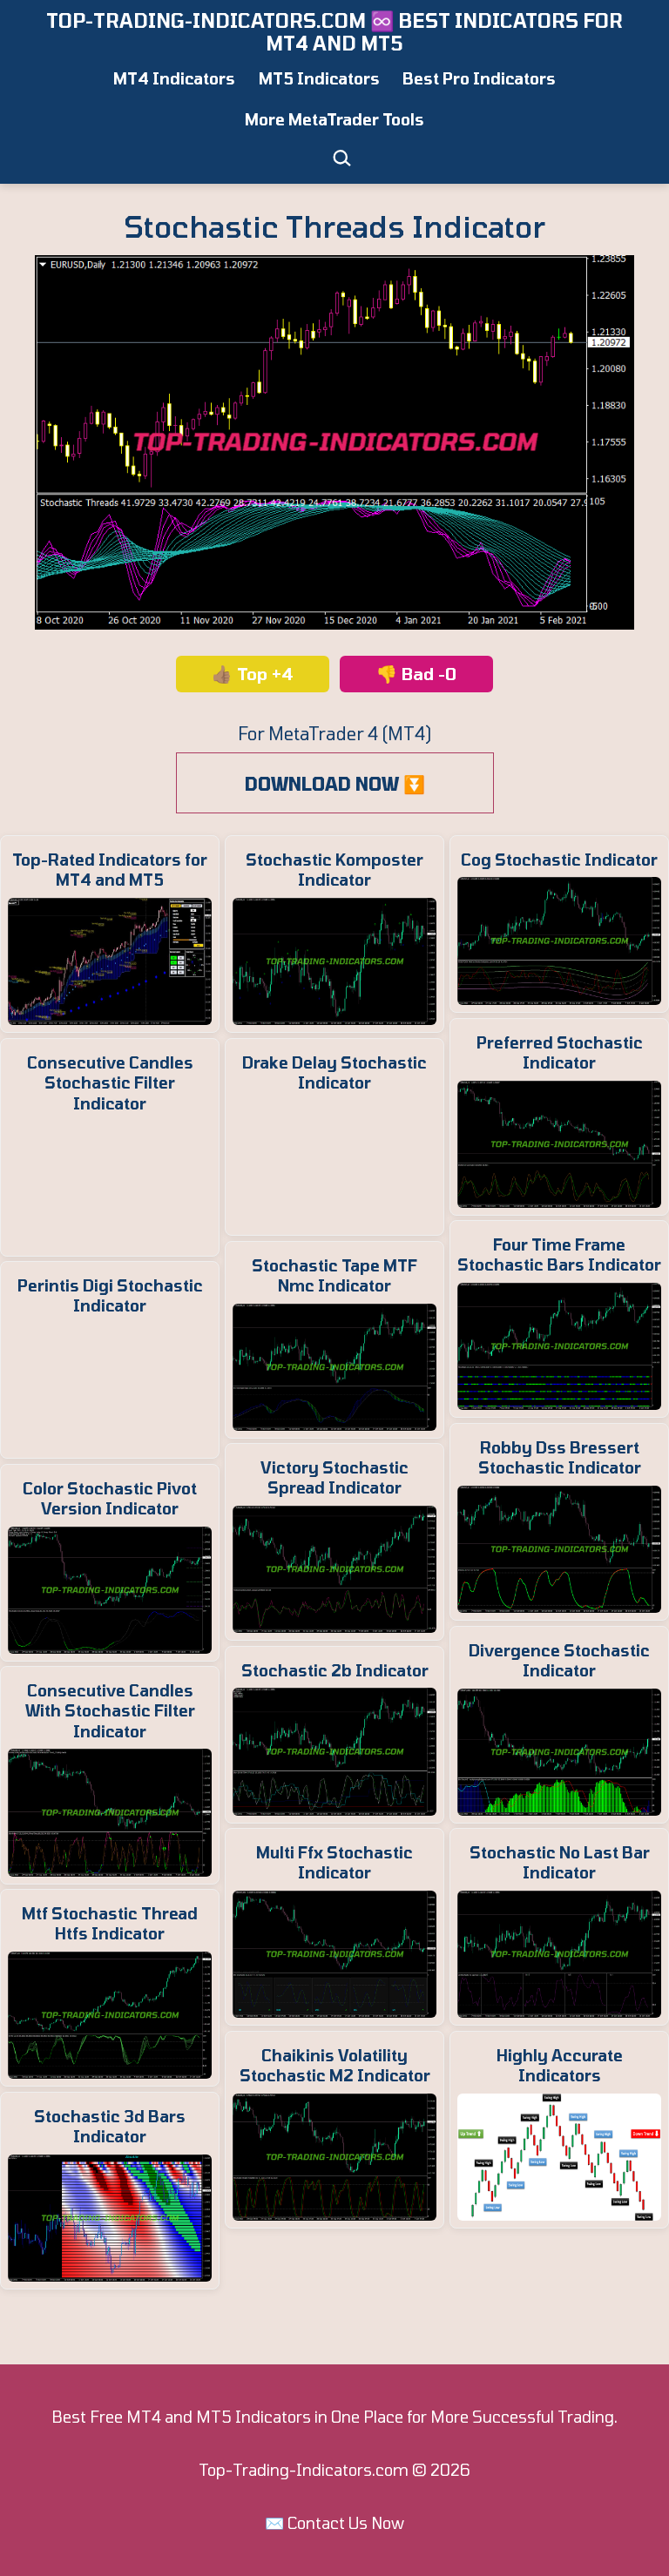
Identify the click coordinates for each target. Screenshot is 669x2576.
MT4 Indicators (174, 78)
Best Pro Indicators (479, 78)
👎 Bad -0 (416, 674)
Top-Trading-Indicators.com (304, 2470)
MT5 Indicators (319, 78)
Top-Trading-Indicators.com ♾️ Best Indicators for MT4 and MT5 (334, 31)
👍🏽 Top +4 (253, 674)
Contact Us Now (346, 2523)
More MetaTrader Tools (334, 119)
